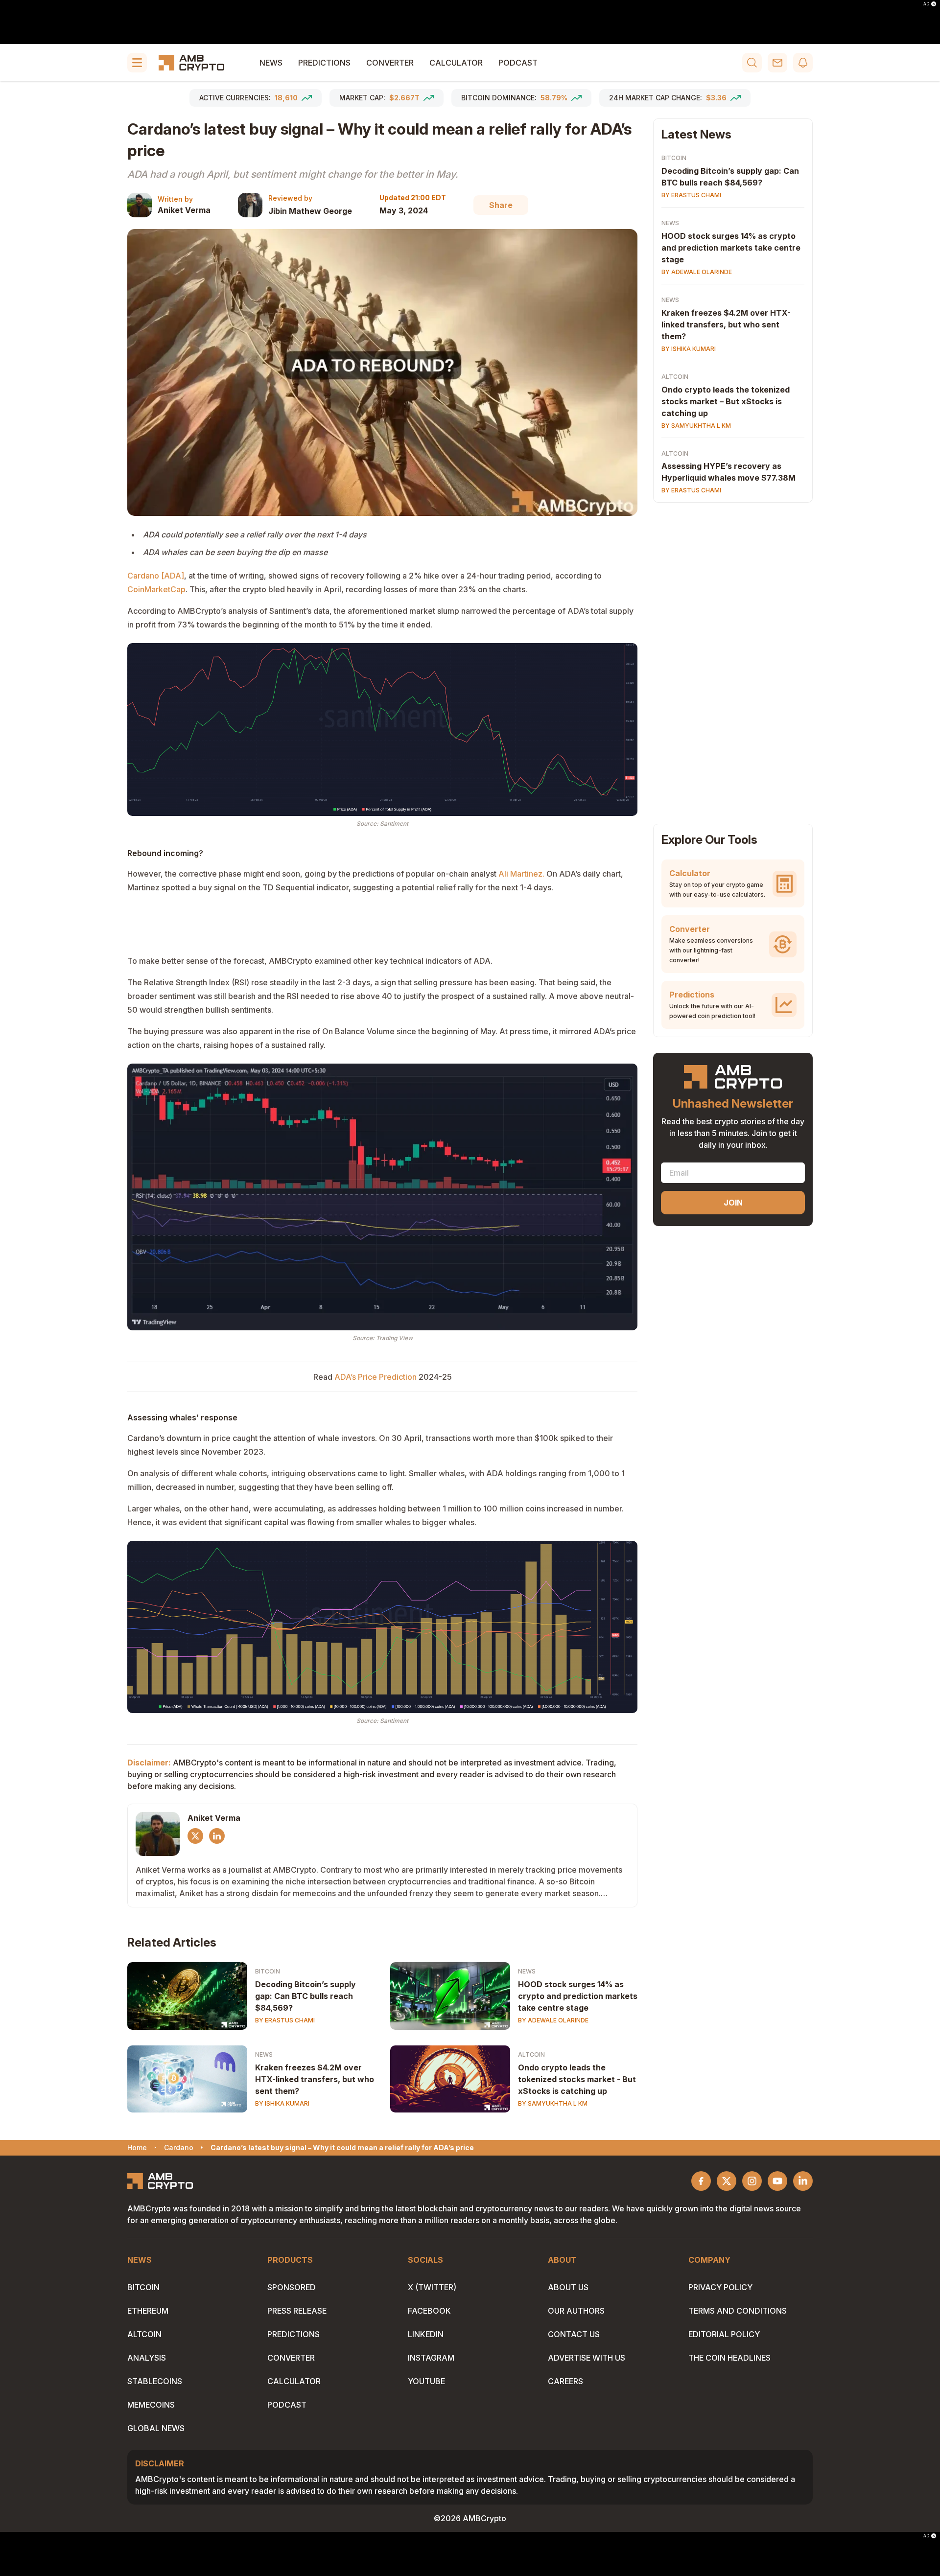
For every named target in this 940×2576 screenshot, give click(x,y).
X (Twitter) (432, 2287)
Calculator (456, 63)
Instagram (431, 2358)
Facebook (429, 2311)
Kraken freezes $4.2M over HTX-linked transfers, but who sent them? (315, 2079)
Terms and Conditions (738, 2311)
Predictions (324, 63)
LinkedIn (426, 2334)
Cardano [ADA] (156, 576)
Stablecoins (155, 2381)
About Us (568, 2287)
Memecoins (151, 2405)
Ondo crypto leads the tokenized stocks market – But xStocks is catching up (726, 401)
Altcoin (531, 2054)
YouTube (426, 2381)
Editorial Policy (724, 2334)
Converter (390, 63)
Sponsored (292, 2287)
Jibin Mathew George (310, 211)
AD (926, 4)
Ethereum (148, 2311)
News (271, 63)
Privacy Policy (720, 2287)
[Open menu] (137, 63)
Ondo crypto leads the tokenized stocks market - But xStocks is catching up (577, 2079)
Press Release (297, 2311)
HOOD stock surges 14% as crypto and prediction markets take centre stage (578, 1996)
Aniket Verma (184, 210)
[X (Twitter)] (195, 1836)
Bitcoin (268, 1971)
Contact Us (574, 2334)
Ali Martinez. (521, 874)
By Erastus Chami (285, 2020)
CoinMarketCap (156, 589)
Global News (156, 2428)
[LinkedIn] (217, 1836)
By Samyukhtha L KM (553, 2103)
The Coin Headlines (729, 2358)
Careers (565, 2381)
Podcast (518, 63)
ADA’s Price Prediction (376, 1377)
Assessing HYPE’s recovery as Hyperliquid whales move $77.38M (728, 472)
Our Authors (576, 2311)
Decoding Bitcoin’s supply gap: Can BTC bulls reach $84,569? (305, 1996)
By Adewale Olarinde (553, 2020)
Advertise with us (587, 2358)
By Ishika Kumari (282, 2103)
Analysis (147, 2358)
